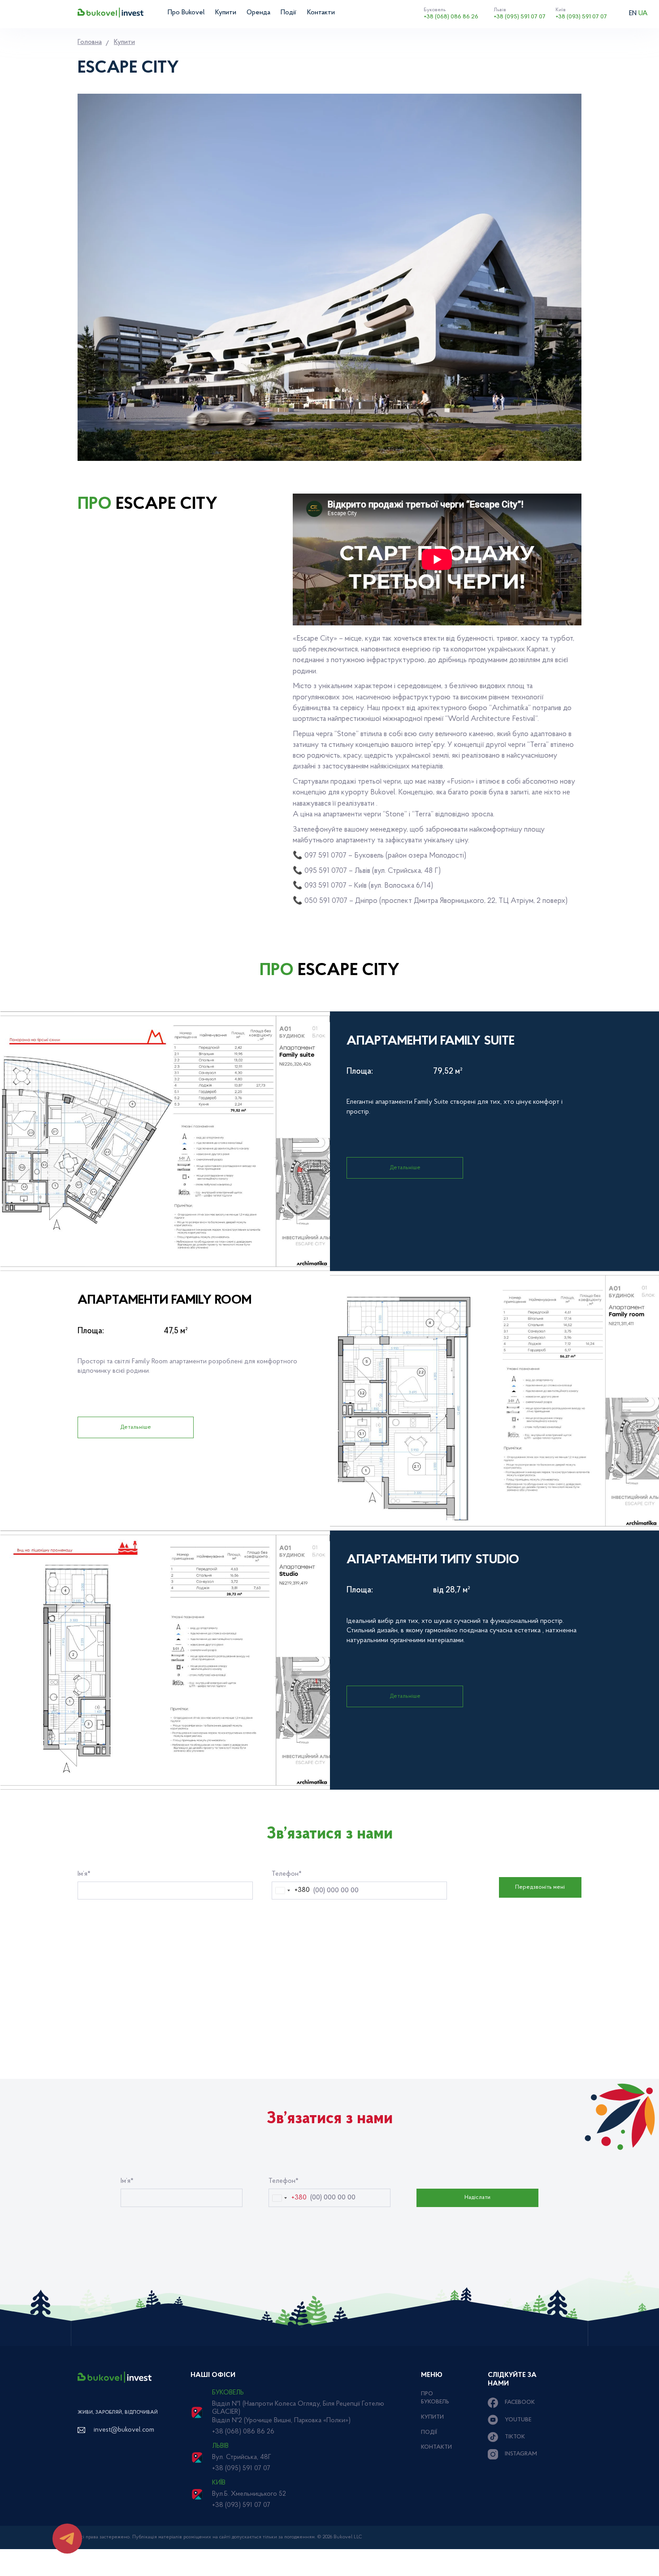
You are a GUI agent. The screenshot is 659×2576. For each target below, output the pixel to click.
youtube (518, 2420)
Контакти (321, 13)
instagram (521, 2454)
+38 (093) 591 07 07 (581, 13)
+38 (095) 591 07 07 (520, 13)
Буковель (228, 2393)
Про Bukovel (186, 13)
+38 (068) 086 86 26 (451, 13)
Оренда (258, 13)
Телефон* (287, 1874)
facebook (520, 2402)
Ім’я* (84, 1874)
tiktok (515, 2437)
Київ (219, 2483)
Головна (90, 42)
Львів (220, 2446)
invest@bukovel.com (124, 2430)
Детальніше (405, 1168)
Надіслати (477, 2197)
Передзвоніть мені (540, 1887)
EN (633, 14)
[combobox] (291, 1891)
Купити (226, 13)
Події (288, 13)
